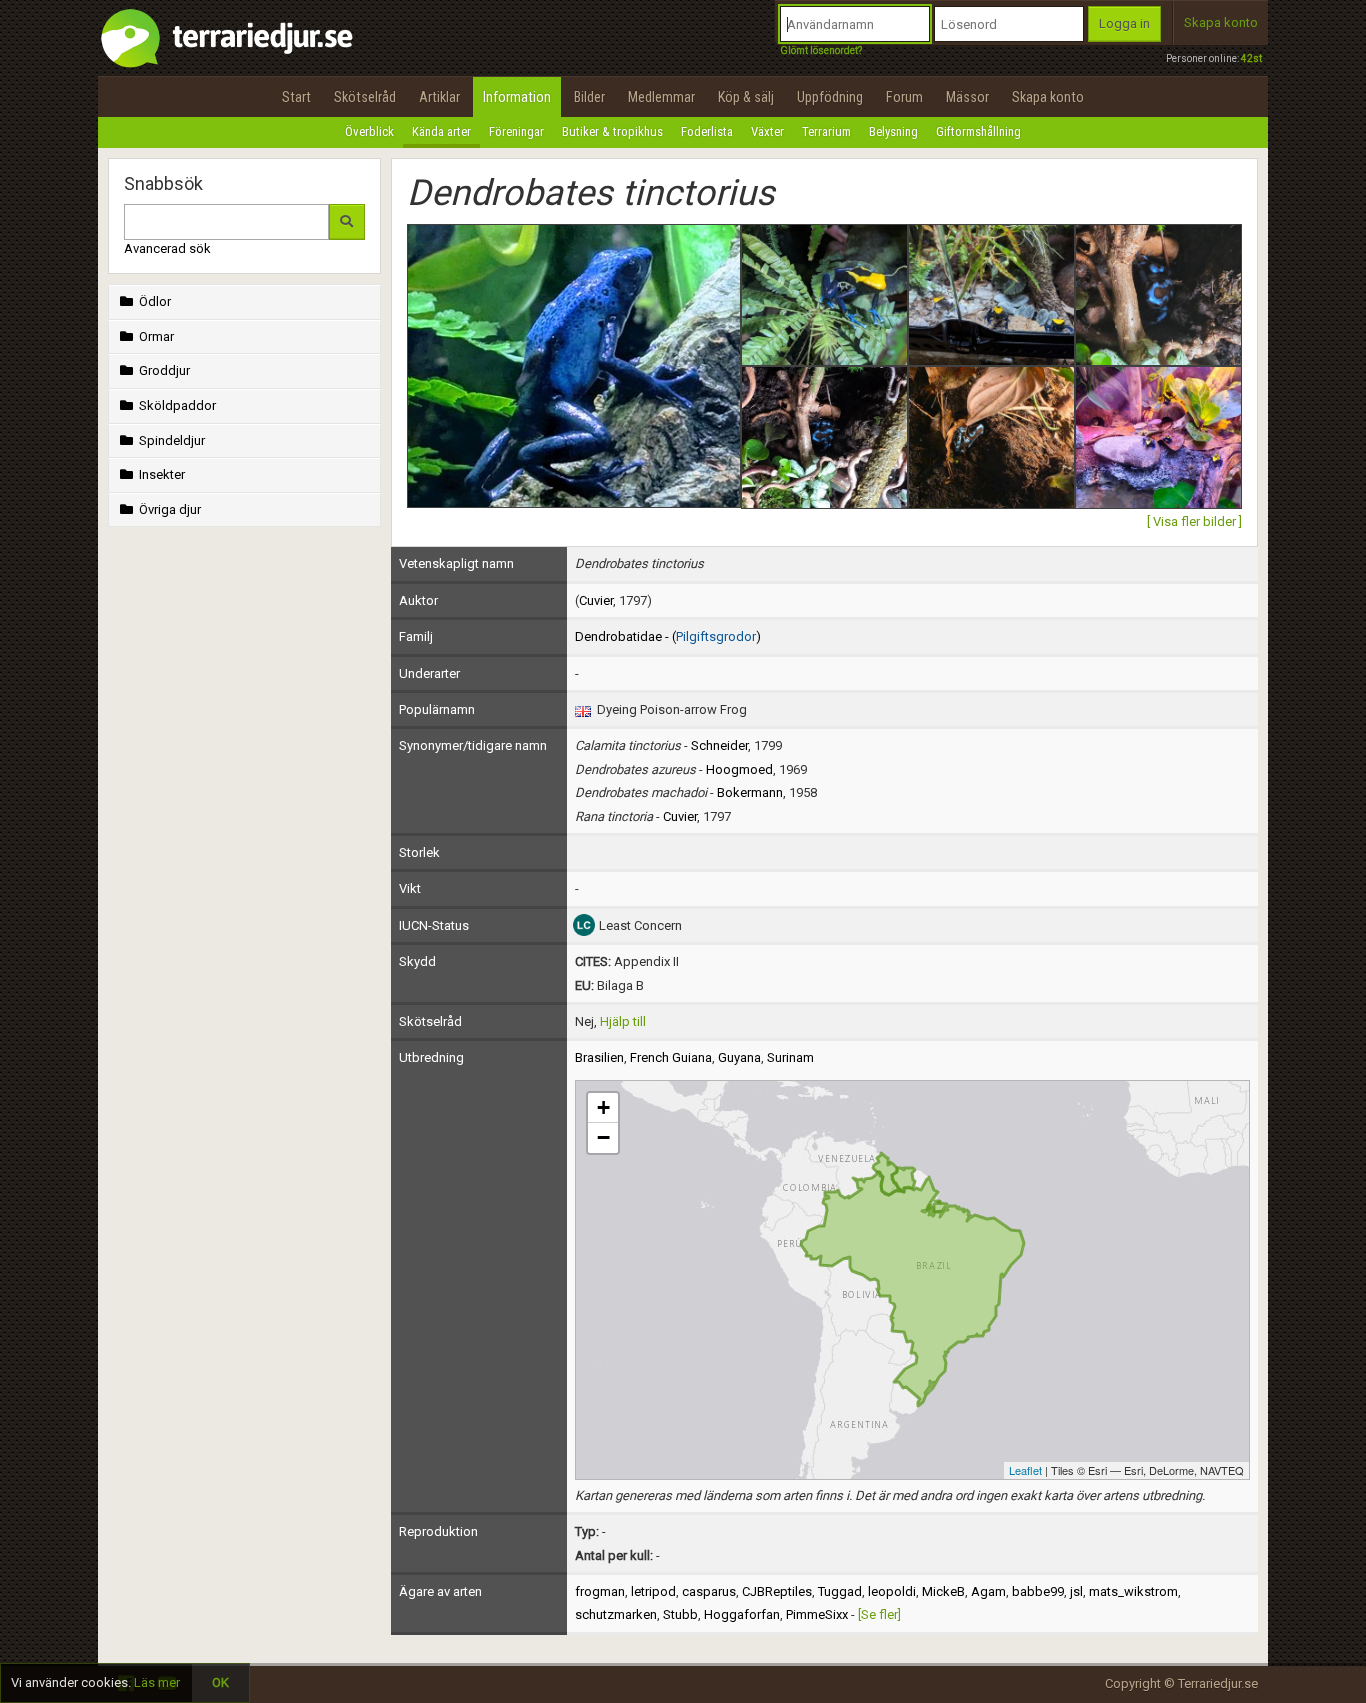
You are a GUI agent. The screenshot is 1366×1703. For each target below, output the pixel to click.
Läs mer (157, 1682)
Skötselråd (365, 97)
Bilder (589, 97)
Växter (767, 131)
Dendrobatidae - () (668, 636)
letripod (653, 1591)
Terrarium (826, 131)
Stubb (680, 1614)
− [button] (603, 1137)
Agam (988, 1591)
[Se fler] (879, 1614)
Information (517, 97)
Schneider (719, 745)
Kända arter (441, 131)
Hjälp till (623, 1021)
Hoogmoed (739, 769)
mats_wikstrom (1133, 1591)
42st (1251, 58)
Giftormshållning (978, 131)
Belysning (893, 131)
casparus (709, 1591)
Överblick (369, 131)
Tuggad (840, 1591)
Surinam (790, 1057)
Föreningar (516, 131)
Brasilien (599, 1057)
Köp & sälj (746, 97)
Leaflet (1025, 1470)
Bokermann (750, 792)
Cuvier (596, 600)
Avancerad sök (167, 248)
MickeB (943, 1591)
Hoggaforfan (742, 1614)
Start (296, 97)
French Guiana (671, 1057)
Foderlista (707, 131)
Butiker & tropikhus (612, 131)
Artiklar (439, 97)
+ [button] (603, 1107)
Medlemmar (661, 97)
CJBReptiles (777, 1591)
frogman (600, 1591)
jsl (1076, 1591)
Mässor (967, 97)
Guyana (739, 1057)
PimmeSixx (817, 1614)
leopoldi (892, 1591)
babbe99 (1038, 1591)
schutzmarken (616, 1614)
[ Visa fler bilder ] (1194, 521)
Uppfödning (830, 97)
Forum (904, 97)
